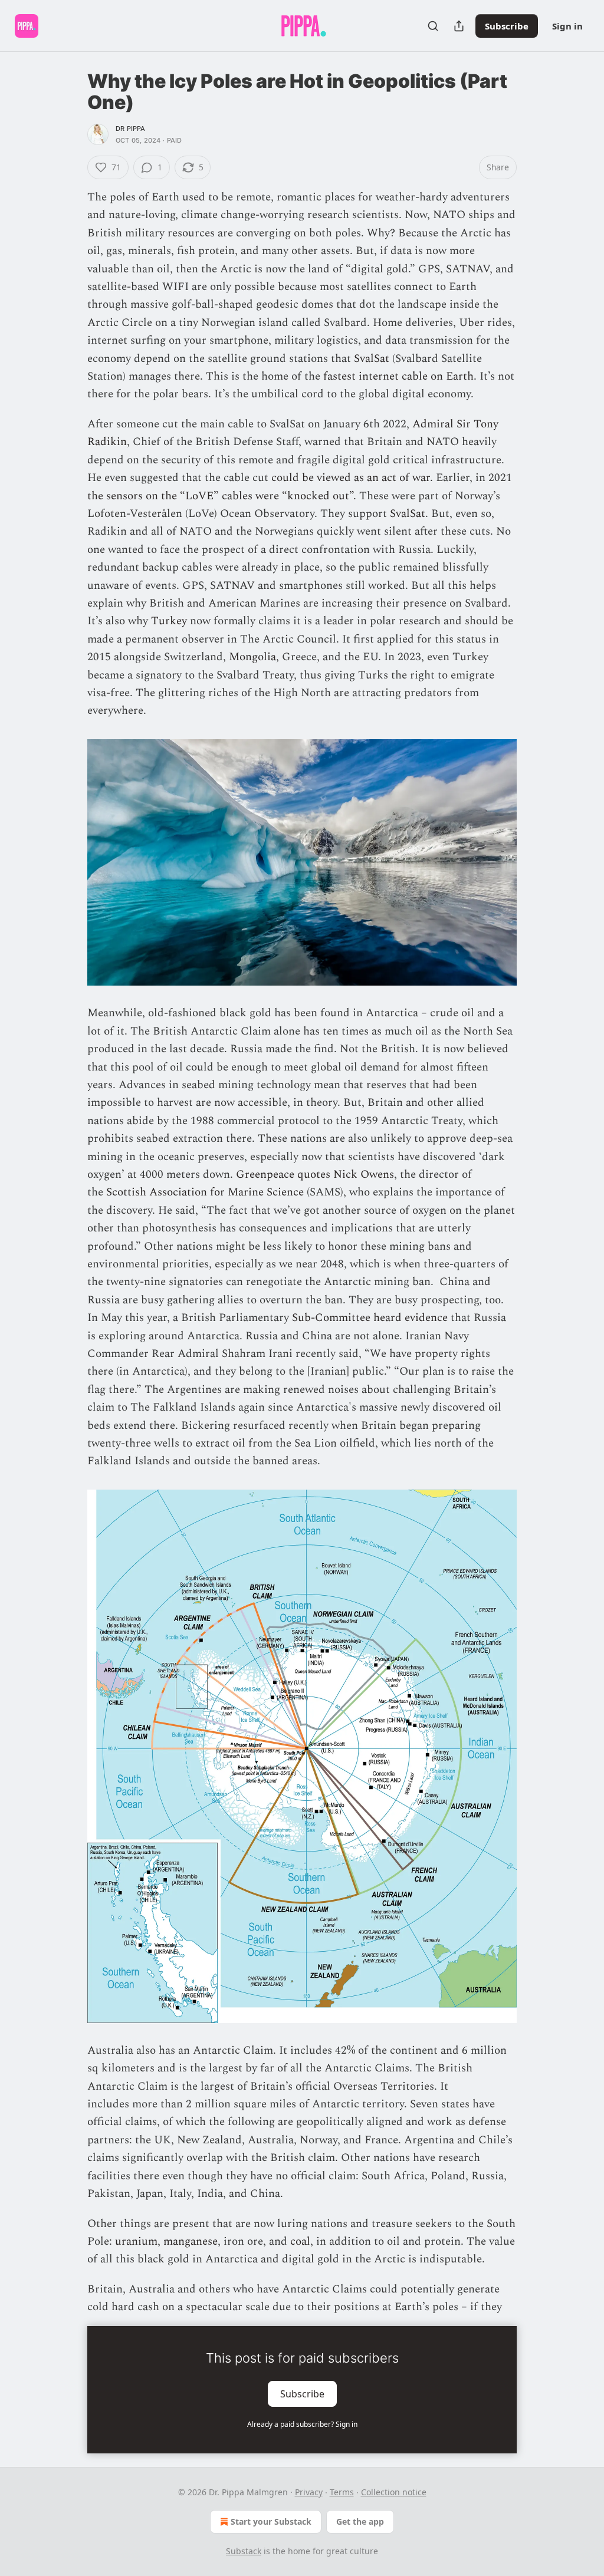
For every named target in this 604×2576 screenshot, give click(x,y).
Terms (342, 2492)
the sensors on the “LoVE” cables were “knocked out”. (222, 496)
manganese (191, 2241)
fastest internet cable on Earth (398, 376)
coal (300, 2241)
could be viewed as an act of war (351, 478)
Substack (244, 2551)
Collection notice (394, 2492)
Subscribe (507, 26)
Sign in (567, 26)
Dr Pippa (131, 129)
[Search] (433, 26)
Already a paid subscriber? (302, 2424)
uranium (136, 2241)
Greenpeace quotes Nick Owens (315, 1175)
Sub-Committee (333, 1318)
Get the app (360, 2521)
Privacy (309, 2492)
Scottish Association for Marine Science (205, 1192)
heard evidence (411, 1318)
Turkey (169, 621)
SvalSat (372, 359)
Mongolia (252, 657)
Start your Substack (271, 2521)
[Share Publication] (459, 26)
